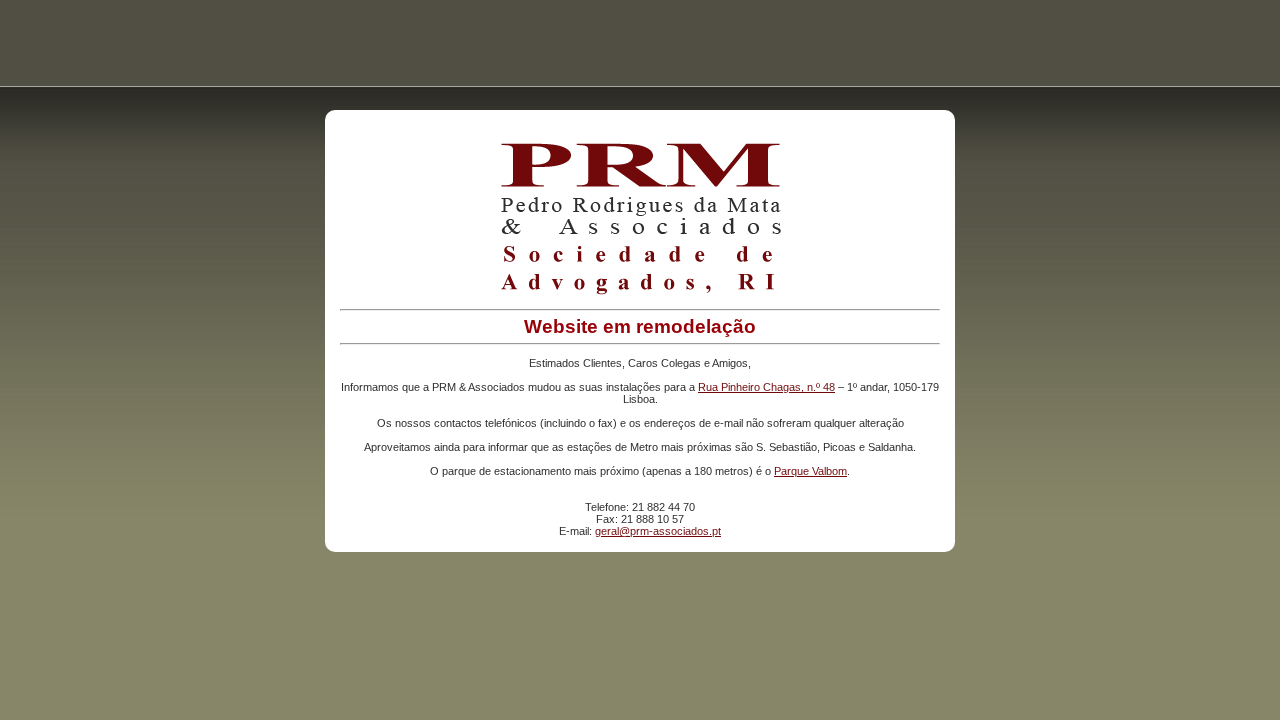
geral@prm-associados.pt (658, 531)
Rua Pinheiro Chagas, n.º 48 (766, 387)
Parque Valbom (810, 471)
